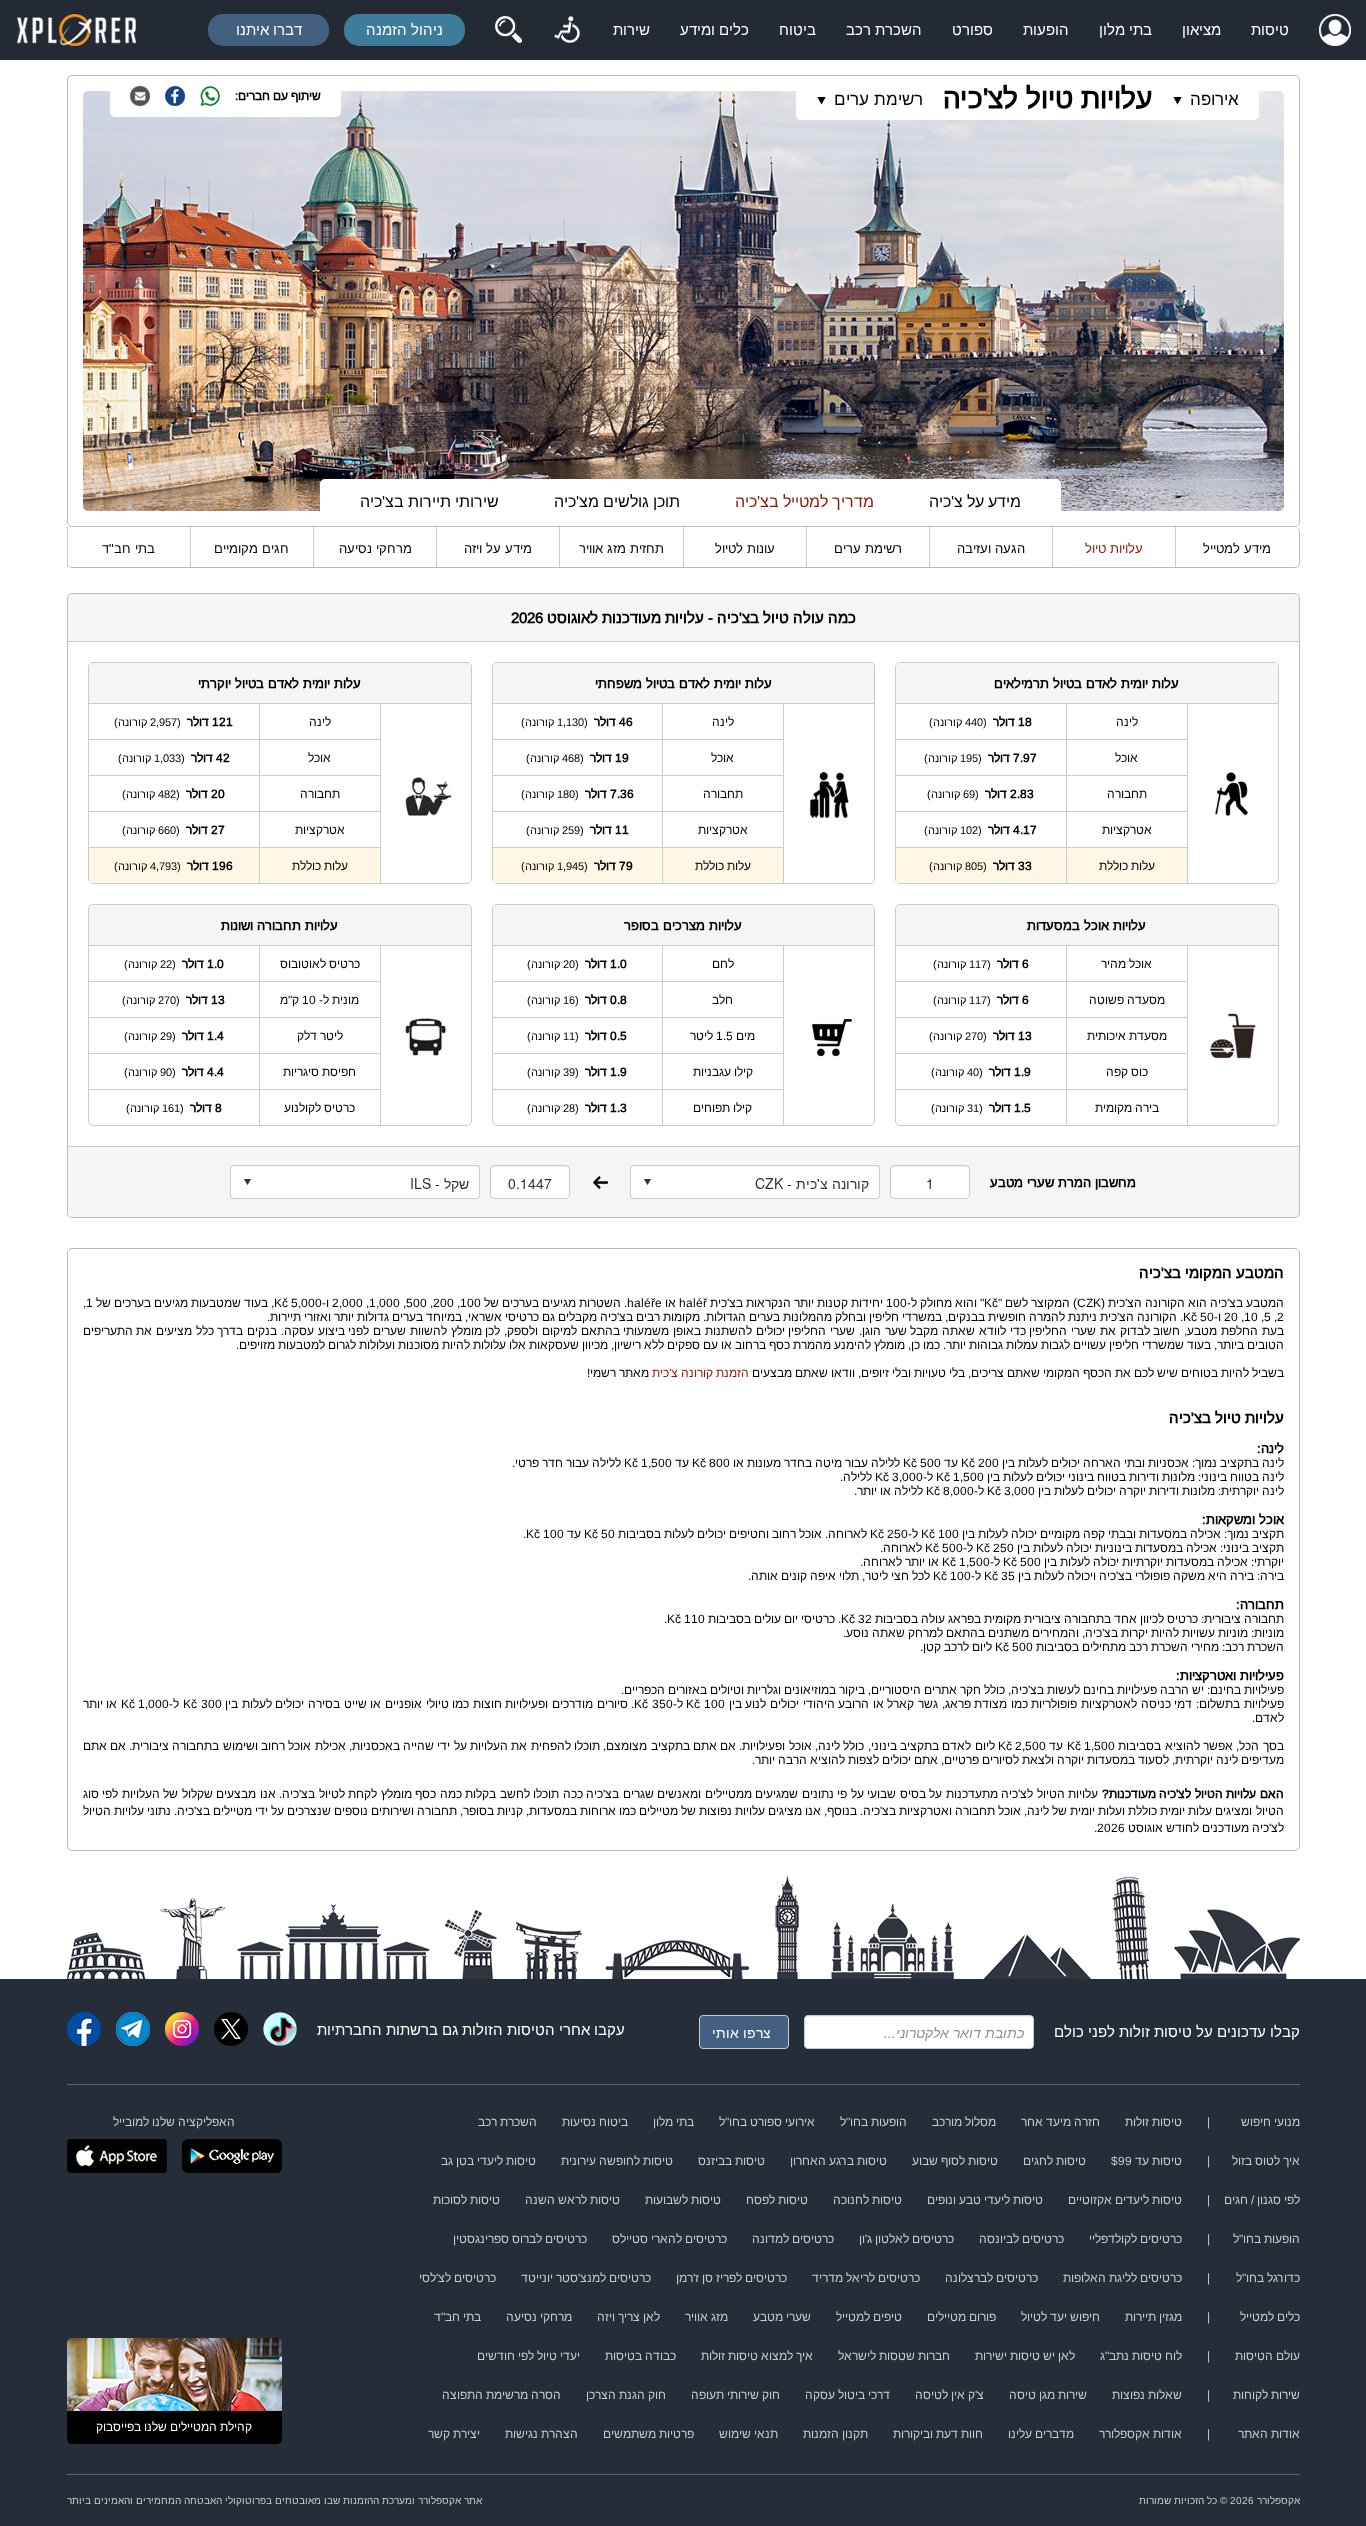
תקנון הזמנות (835, 2434)
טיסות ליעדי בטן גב (488, 2161)
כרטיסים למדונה (793, 2239)
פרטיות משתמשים (648, 2434)
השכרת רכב (884, 29)
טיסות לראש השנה (572, 2200)
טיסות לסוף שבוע (955, 2161)
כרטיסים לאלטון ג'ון (906, 2239)
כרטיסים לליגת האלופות (1122, 2278)
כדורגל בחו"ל (1268, 2278)
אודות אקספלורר (1140, 2434)
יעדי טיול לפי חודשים (528, 2356)
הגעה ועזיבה (991, 548)
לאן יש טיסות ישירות (1025, 2356)
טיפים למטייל (869, 2317)
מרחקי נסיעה (375, 548)
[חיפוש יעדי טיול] (508, 30)
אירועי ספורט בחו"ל (767, 2122)
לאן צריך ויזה (628, 2317)
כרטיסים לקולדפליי (1135, 2239)
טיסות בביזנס (731, 2161)
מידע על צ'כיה (975, 501)
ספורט (972, 29)
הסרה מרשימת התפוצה (501, 2395)
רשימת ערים (868, 548)
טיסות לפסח (777, 2200)
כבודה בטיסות (640, 2356)
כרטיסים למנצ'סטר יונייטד (586, 2278)
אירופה (1214, 99)
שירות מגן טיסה (1048, 2395)
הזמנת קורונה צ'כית (700, 1373)
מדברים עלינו (1041, 2434)
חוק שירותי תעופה (735, 2395)
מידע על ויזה (498, 548)
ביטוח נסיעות (595, 2122)
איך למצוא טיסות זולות (757, 2356)
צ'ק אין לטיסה (949, 2395)
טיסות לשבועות (683, 2200)
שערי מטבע (782, 2317)
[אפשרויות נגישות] (567, 30)
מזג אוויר (706, 2317)
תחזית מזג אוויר (621, 548)
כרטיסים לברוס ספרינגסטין (520, 2239)
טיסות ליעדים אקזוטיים (1125, 2200)
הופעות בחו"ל (873, 2122)
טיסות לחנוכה (867, 2200)
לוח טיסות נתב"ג (1141, 2356)
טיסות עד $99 (1146, 2161)
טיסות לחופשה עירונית (617, 2161)
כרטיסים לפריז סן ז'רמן (731, 2278)
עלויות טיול (1114, 548)
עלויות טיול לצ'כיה (1047, 98)
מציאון (1201, 29)
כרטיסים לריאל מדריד (866, 2278)
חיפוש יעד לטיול (1060, 2317)
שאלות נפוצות (1147, 2395)
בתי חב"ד (128, 548)
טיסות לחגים (1054, 2161)
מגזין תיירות (1153, 2317)
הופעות (1046, 29)
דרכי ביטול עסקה (847, 2395)
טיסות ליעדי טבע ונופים (985, 2200)
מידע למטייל (1237, 548)
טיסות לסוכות (466, 2200)
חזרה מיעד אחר (1060, 2122)
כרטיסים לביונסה (1021, 2239)
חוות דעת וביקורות (938, 2434)
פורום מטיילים (961, 2317)
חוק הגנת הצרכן (626, 2395)
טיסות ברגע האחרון (838, 2161)
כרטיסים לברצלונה (991, 2278)
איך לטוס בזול (1266, 2161)
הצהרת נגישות (541, 2434)
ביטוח (797, 29)
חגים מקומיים (251, 548)
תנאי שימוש (748, 2434)
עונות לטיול (745, 548)
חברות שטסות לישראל (894, 2356)
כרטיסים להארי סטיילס (669, 2239)
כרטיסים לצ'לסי (457, 2278)
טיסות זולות (1155, 2031)
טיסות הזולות (503, 2029)
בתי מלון (1125, 29)
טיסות (1270, 29)
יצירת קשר (454, 2434)
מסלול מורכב (964, 2122)
